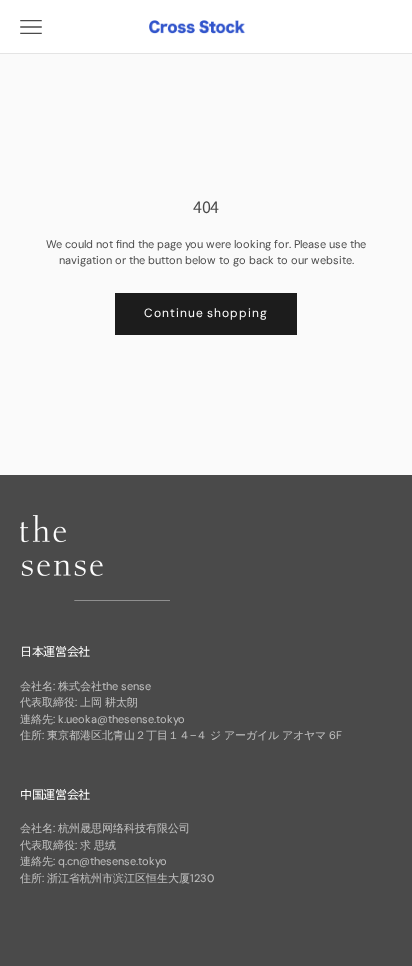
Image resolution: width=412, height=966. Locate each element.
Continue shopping (206, 313)
